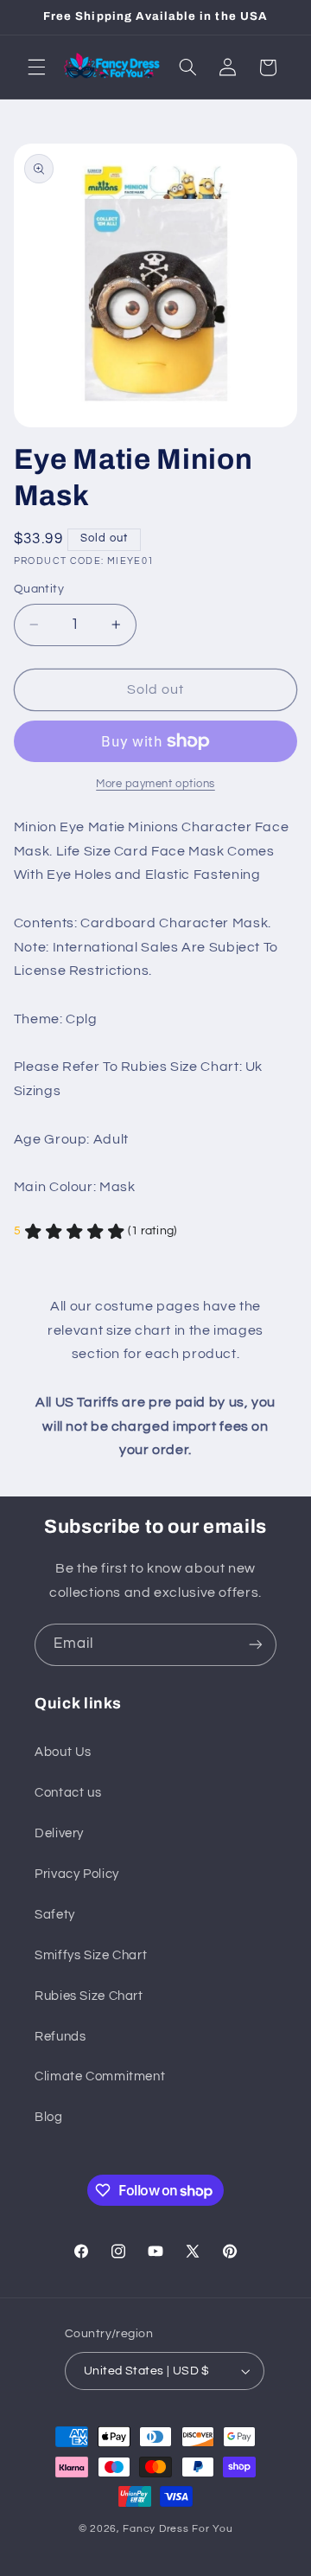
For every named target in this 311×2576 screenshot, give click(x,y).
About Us (63, 1752)
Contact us (68, 1793)
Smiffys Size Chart (91, 1955)
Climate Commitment (100, 2076)
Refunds (60, 2037)
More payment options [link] (155, 784)
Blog (49, 2117)
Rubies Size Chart (89, 1996)
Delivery (59, 1833)
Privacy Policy (77, 1874)
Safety (55, 1915)
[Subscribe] (256, 1645)
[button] (36, 67)
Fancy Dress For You (178, 2529)
